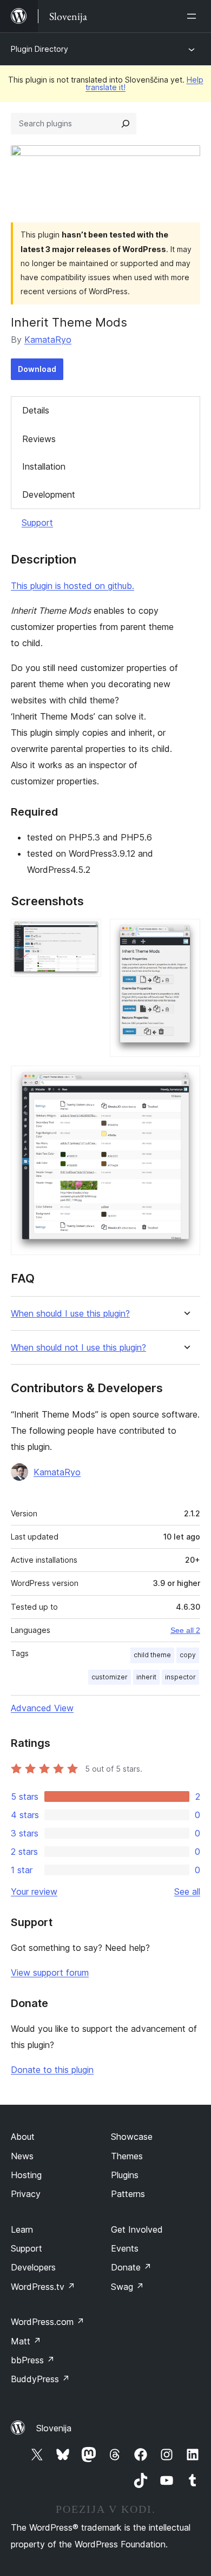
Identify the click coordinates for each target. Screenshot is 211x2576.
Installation (44, 466)
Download (37, 369)
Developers (33, 2267)
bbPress (33, 2360)
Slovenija (54, 2428)
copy (188, 1655)
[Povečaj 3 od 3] (186, 1080)
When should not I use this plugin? (78, 1348)
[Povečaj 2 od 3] (186, 933)
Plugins (125, 2175)
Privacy (26, 2194)
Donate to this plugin (52, 2070)
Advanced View (42, 1708)
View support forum (50, 1972)
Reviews (39, 439)
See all (187, 1892)
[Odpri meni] (194, 16)
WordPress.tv (43, 2287)
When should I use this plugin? (70, 1314)
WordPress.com (48, 2322)
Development (49, 494)
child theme (152, 1655)
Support (37, 523)
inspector (180, 1677)
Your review (34, 1892)
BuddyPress (40, 2379)
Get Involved (137, 2229)
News (22, 2156)
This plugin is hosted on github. (72, 586)
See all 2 (185, 1630)
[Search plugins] (126, 124)
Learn (22, 2229)
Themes (127, 2156)
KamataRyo (48, 340)
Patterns (128, 2194)
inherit (146, 1677)
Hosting (26, 2175)
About (23, 2137)
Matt (26, 2341)
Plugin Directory (39, 49)
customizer (110, 1677)
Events (125, 2248)
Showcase (132, 2137)
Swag (127, 2287)
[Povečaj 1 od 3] (87, 933)
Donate (131, 2267)
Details (36, 410)
